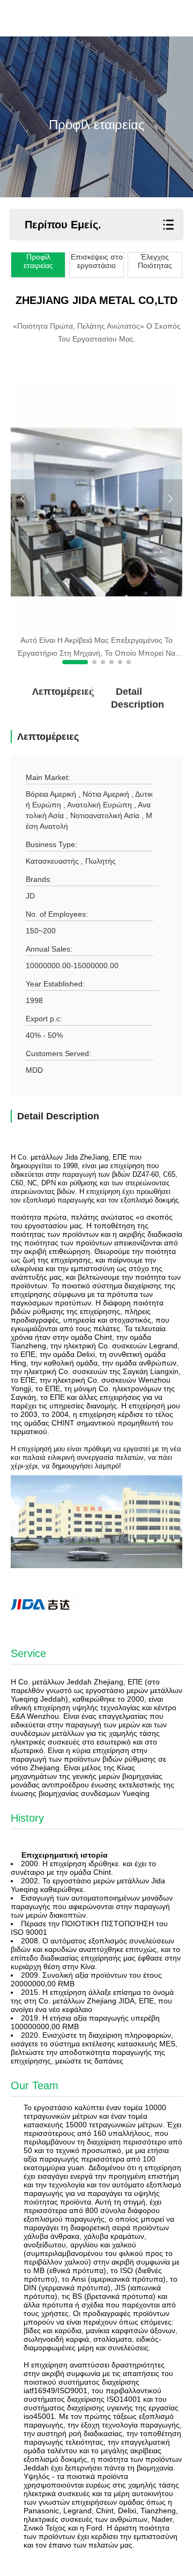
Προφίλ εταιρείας (38, 261)
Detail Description (129, 698)
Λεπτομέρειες (50, 692)
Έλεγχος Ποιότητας (155, 261)
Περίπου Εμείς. (63, 225)
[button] (75, 662)
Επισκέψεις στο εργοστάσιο (97, 261)
